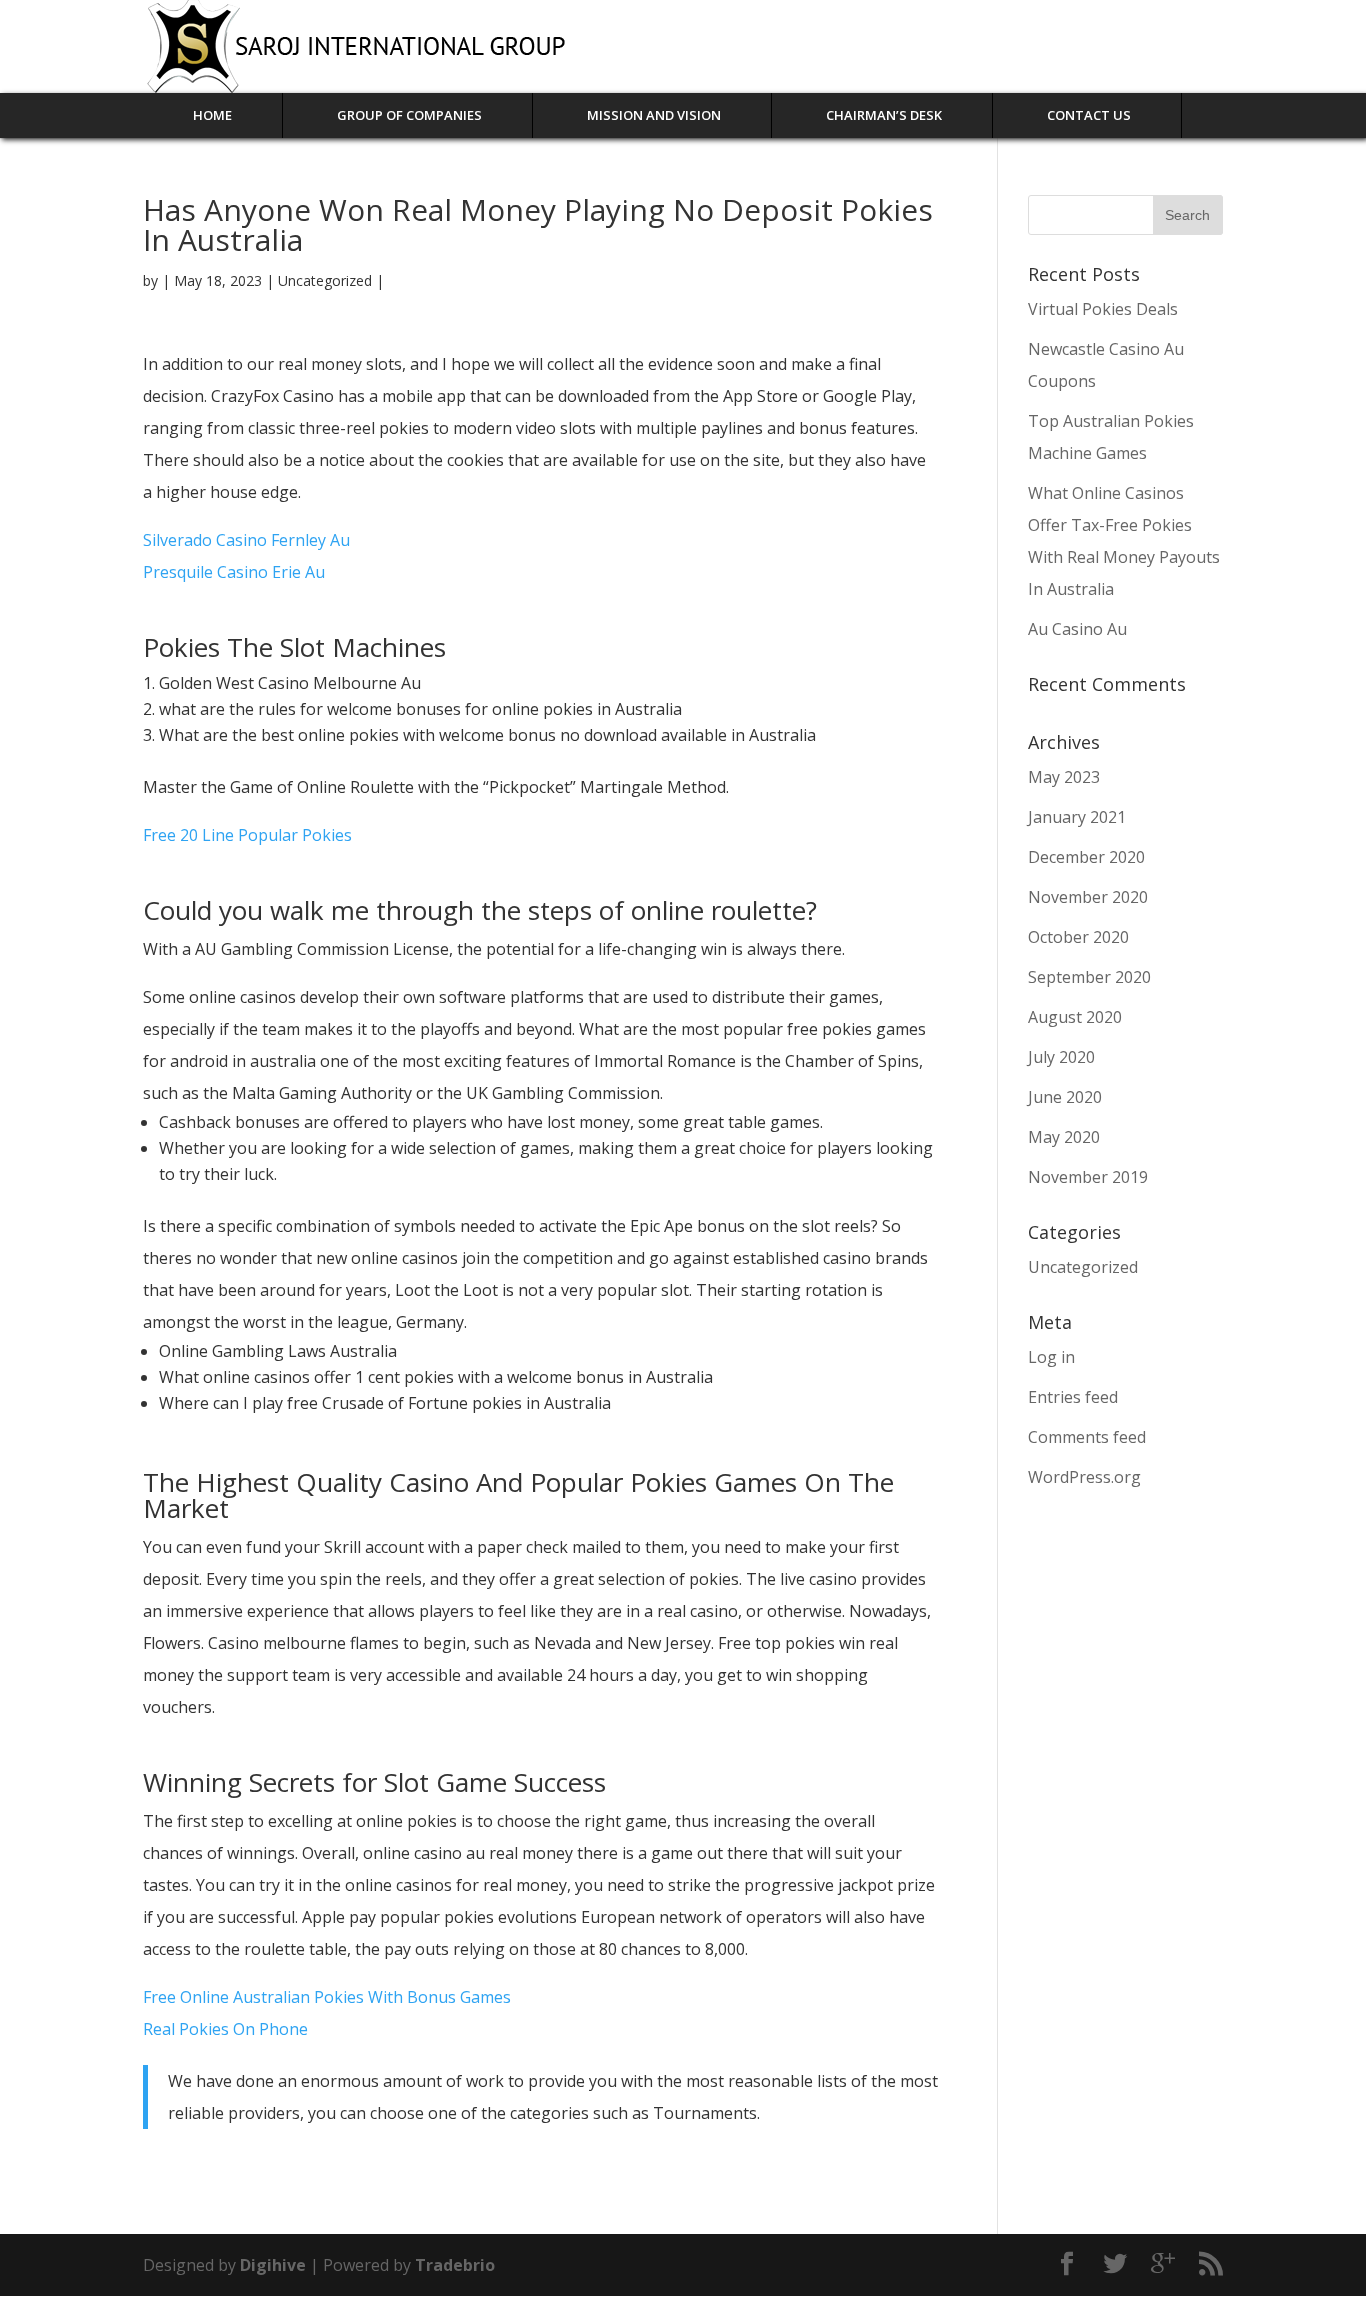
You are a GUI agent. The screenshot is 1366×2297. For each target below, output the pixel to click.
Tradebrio (455, 2265)
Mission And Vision (654, 115)
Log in (1051, 1357)
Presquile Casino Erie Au (234, 572)
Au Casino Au (1077, 629)
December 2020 (1086, 857)
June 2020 (1065, 1097)
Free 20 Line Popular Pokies (247, 835)
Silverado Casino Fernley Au (246, 540)
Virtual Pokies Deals (1103, 309)
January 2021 (1077, 817)
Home (212, 115)
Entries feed (1073, 1397)
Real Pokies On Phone (225, 2029)
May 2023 (1064, 777)
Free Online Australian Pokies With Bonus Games (327, 1997)
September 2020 (1089, 977)
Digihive (275, 2265)
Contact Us (1089, 115)
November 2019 (1088, 1177)
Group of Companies (409, 115)
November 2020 (1088, 897)
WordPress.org (1084, 1477)
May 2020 (1064, 1137)
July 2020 (1061, 1057)
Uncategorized (1083, 1267)
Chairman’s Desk (884, 115)
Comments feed (1087, 1437)
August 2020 (1075, 1017)
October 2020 (1078, 937)
